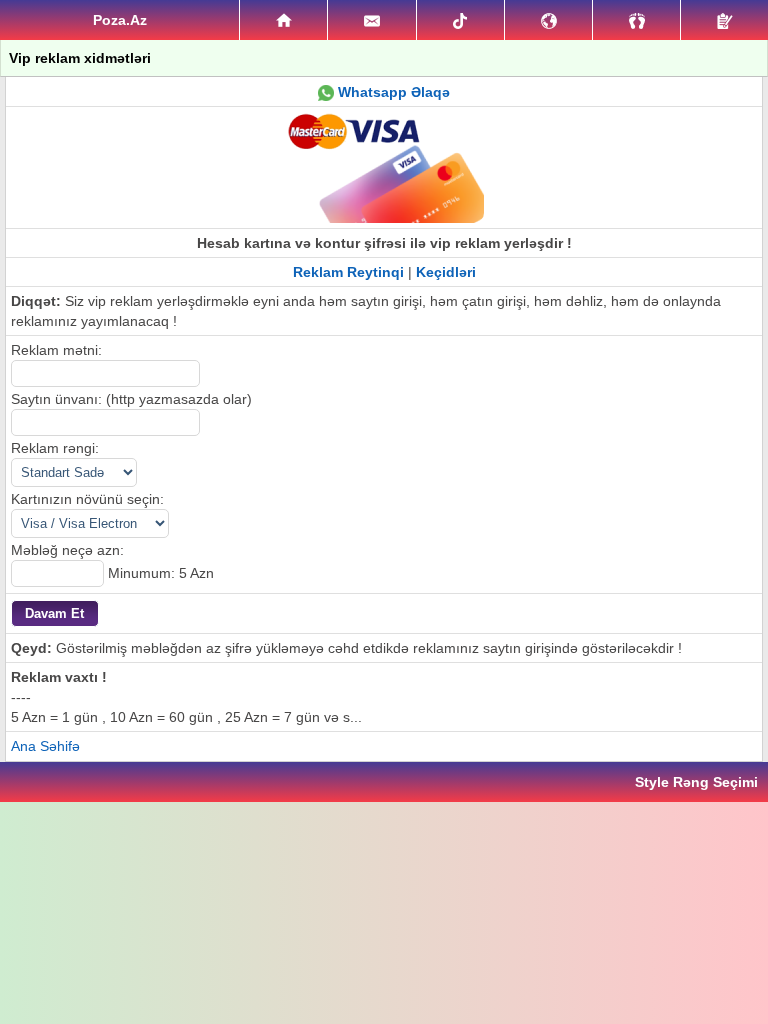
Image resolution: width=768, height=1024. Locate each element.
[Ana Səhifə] (283, 20)
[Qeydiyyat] (724, 20)
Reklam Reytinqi (348, 272)
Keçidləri (446, 272)
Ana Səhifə (45, 746)
